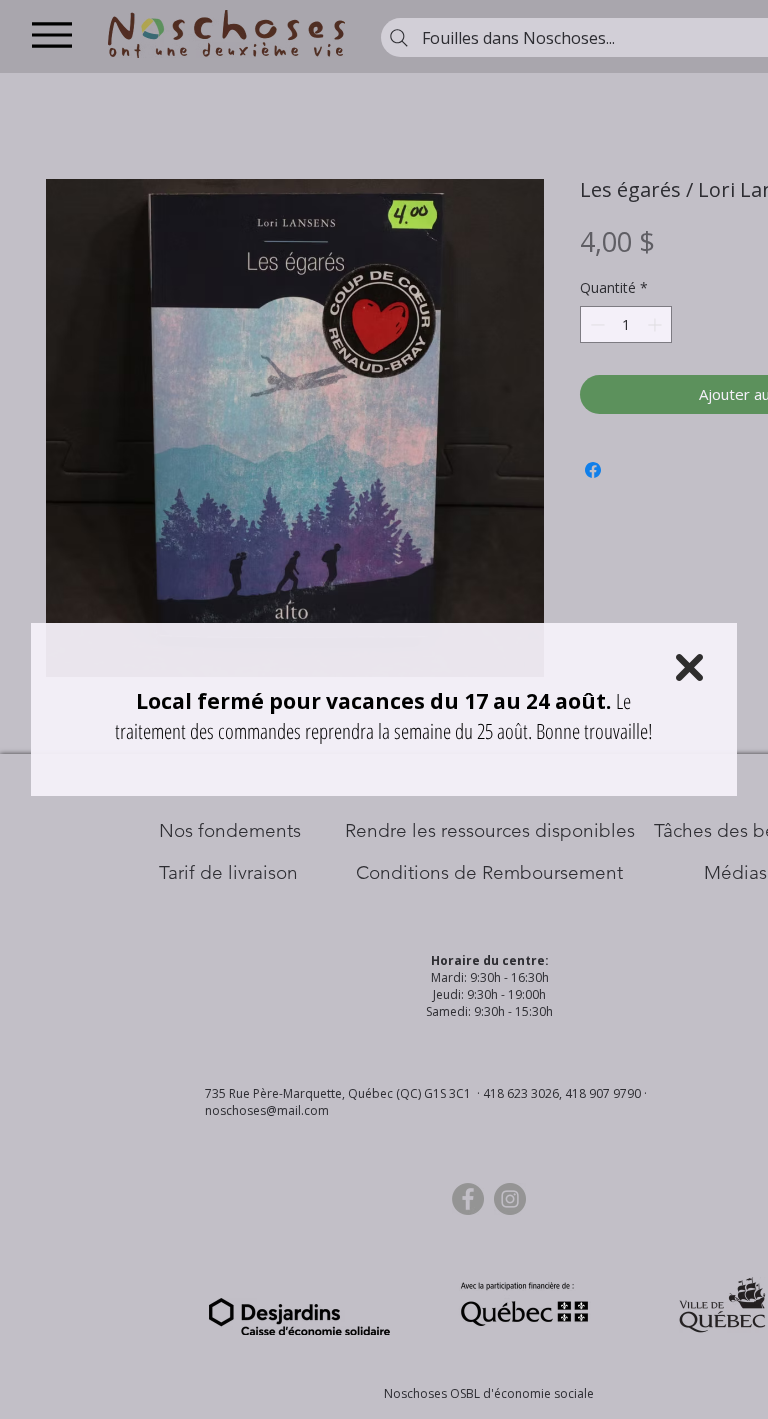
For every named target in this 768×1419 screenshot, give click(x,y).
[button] (689, 667)
